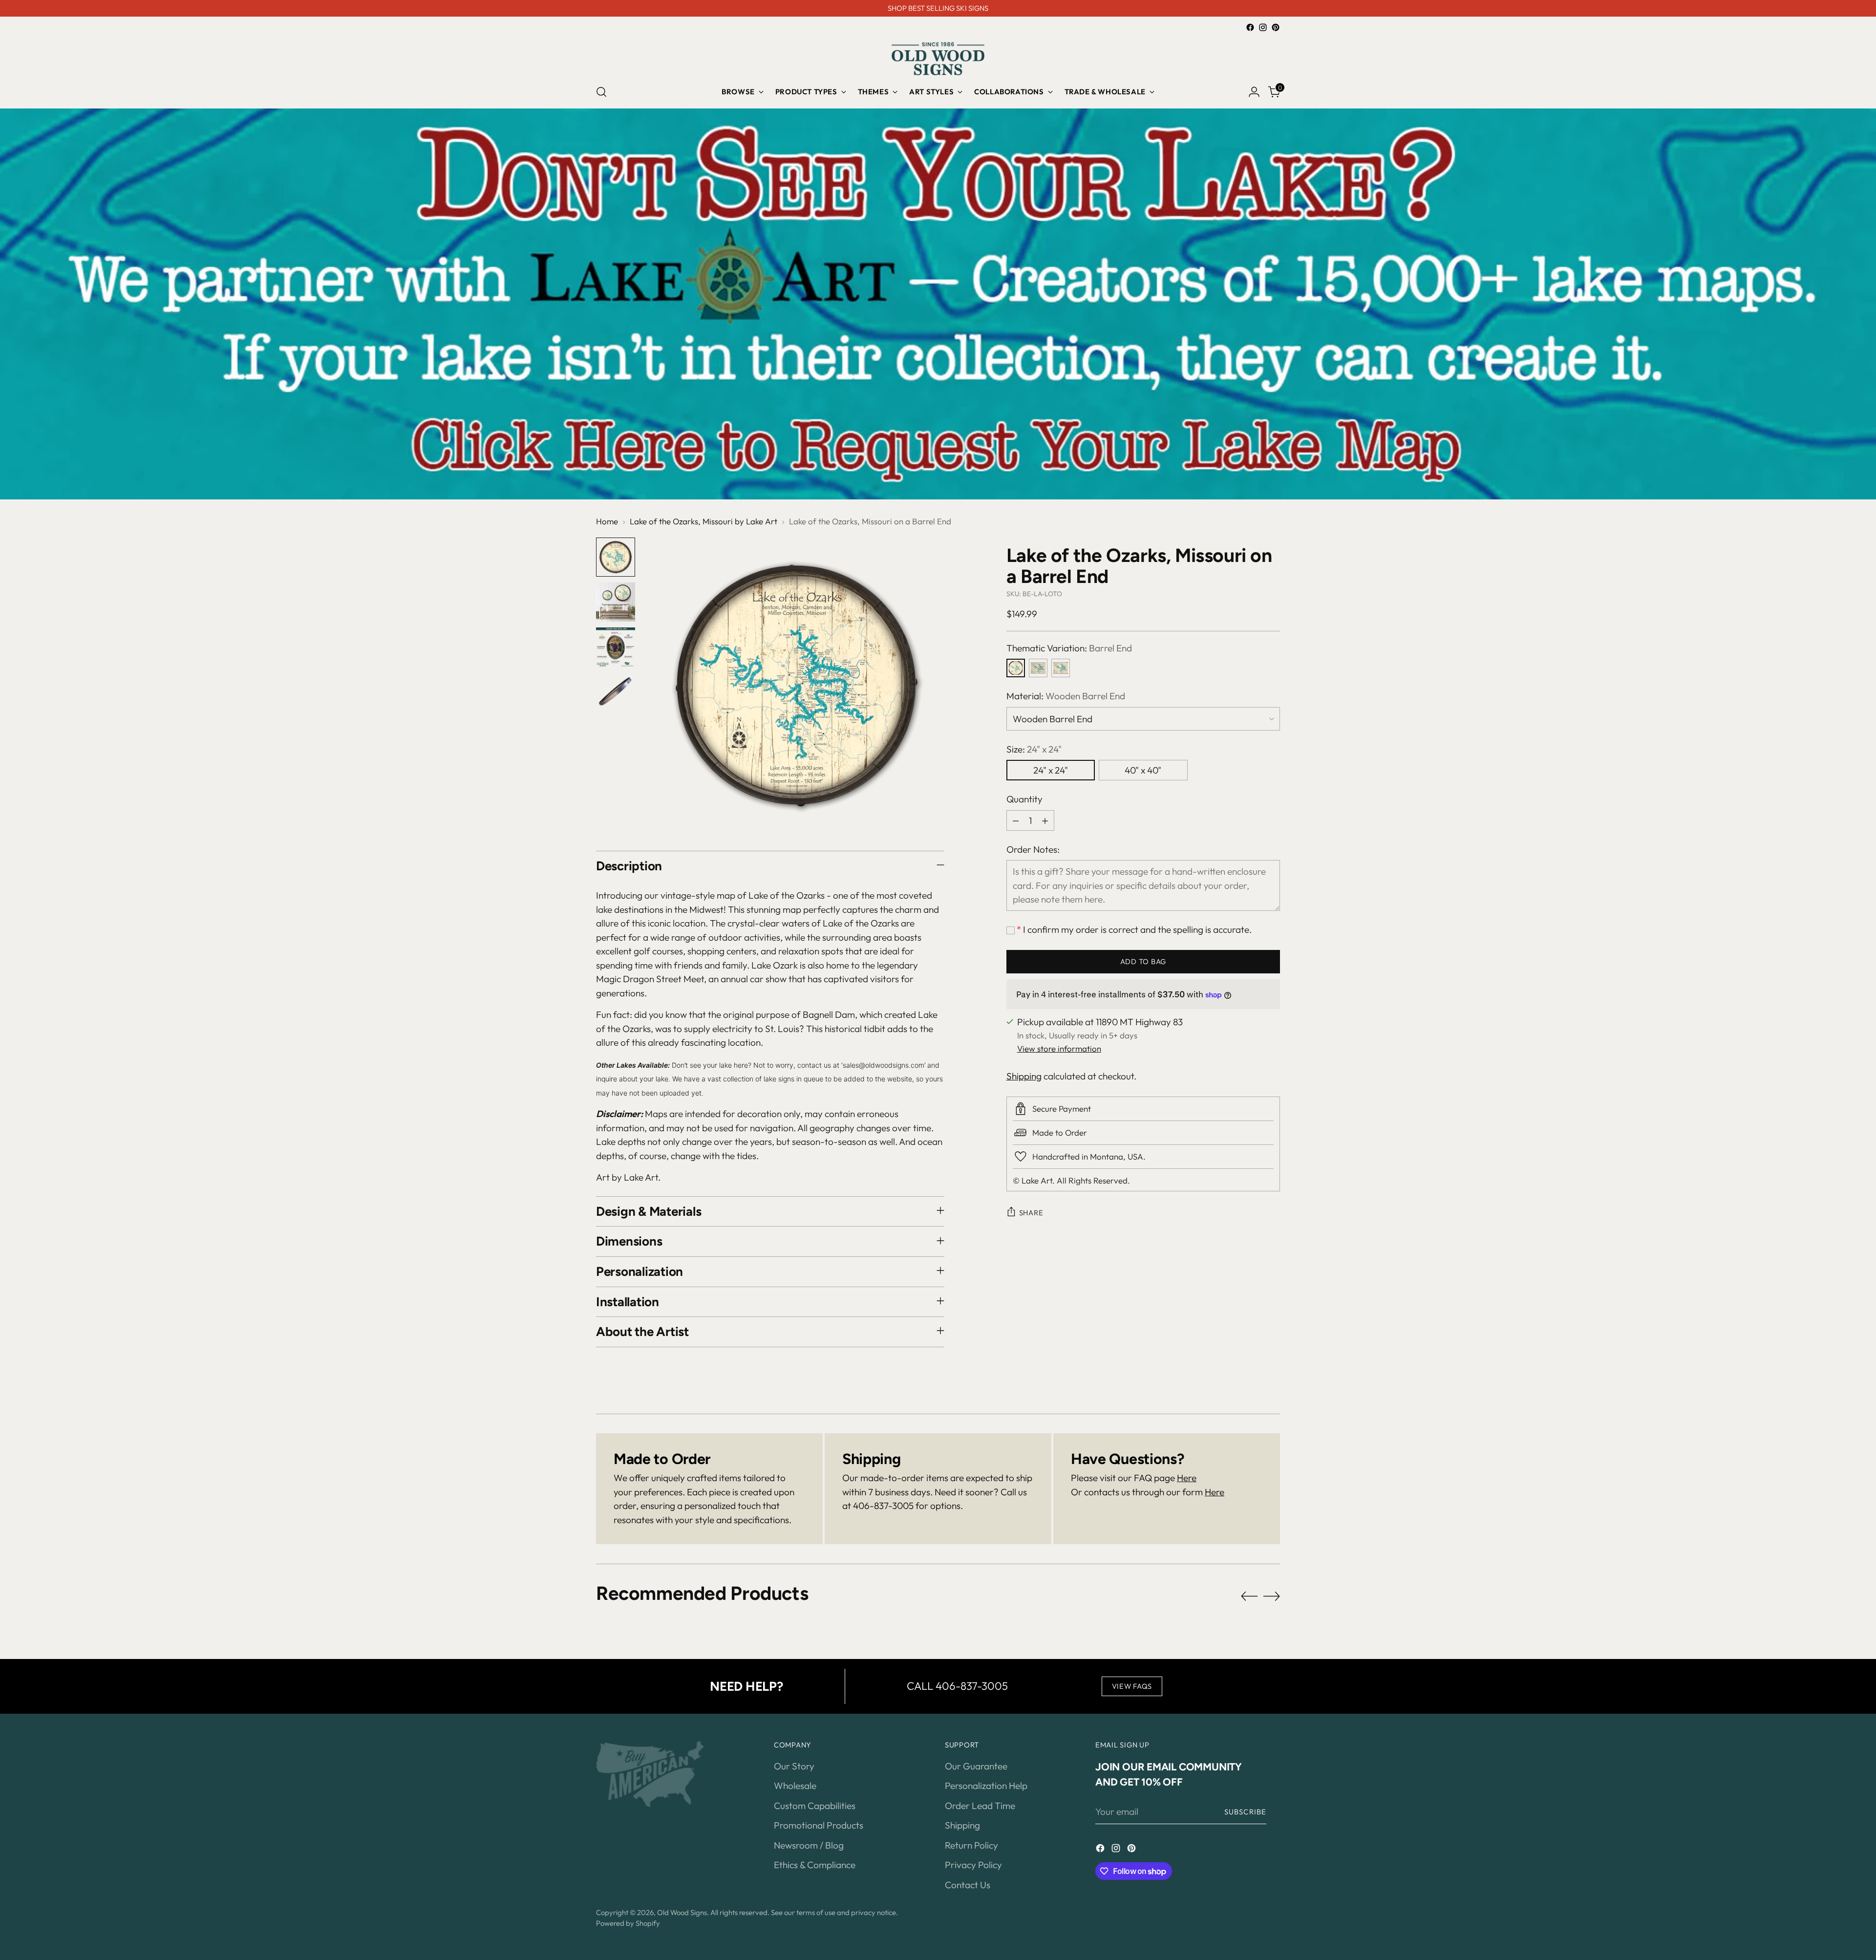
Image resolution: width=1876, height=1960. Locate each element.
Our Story (794, 1766)
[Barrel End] (1016, 668)
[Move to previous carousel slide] (1249, 1596)
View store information (1059, 1048)
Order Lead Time (980, 1806)
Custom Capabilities (815, 1806)
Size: (1034, 749)
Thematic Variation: (1069, 648)
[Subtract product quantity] (1016, 820)
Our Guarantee (976, 1766)
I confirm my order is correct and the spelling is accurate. (1134, 929)
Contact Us (968, 1885)
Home (607, 521)
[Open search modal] (601, 92)
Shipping (1024, 1076)
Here (1187, 1478)
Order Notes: (1033, 849)
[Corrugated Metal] (1038, 668)
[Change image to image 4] (616, 692)
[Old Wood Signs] (938, 59)
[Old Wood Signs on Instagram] (1263, 27)
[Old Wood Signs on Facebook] (1250, 27)
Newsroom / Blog (809, 1845)
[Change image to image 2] (616, 602)
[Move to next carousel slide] (1272, 1596)
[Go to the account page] (1254, 92)
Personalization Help (986, 1786)
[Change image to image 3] (616, 647)
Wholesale (795, 1786)
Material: (1066, 696)
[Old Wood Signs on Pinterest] (1276, 27)
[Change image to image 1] (616, 557)
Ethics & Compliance (815, 1865)
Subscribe (1245, 1812)
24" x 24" (1051, 770)
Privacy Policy (973, 1865)
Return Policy (971, 1845)
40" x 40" (1143, 770)
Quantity (1024, 799)
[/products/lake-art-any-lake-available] (938, 304)
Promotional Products (819, 1825)
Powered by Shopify (628, 1923)
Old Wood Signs (682, 1912)
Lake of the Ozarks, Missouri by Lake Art (703, 521)
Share (1031, 1213)
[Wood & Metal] (1061, 668)
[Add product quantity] (1045, 820)
